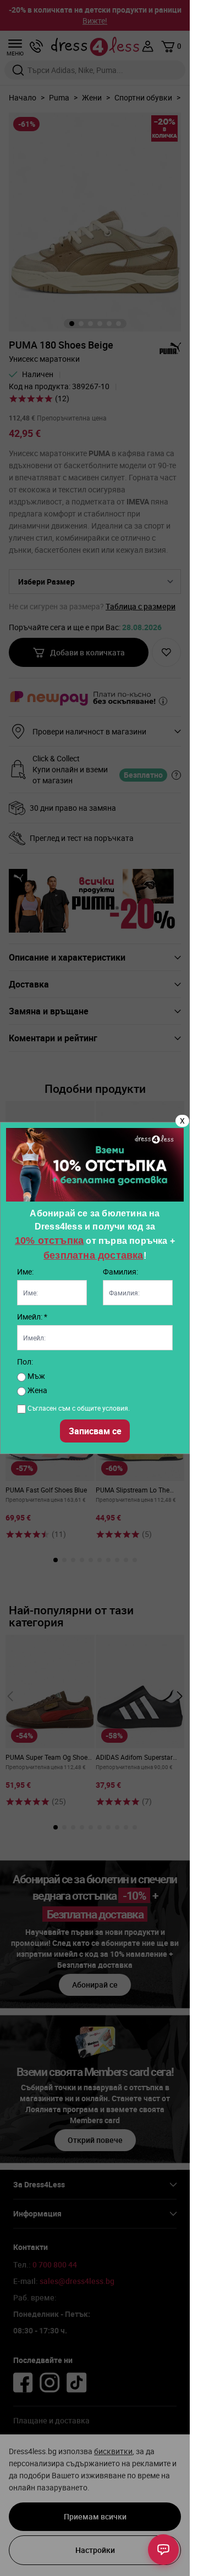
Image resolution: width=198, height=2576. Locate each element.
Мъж (35, 1376)
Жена (37, 1390)
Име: (25, 1272)
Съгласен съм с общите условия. (79, 1408)
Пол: (25, 1362)
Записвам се (95, 1431)
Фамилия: (120, 1272)
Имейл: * (32, 1317)
